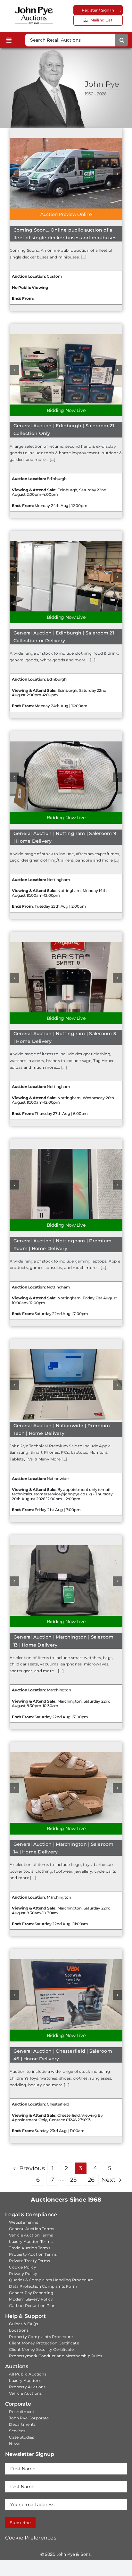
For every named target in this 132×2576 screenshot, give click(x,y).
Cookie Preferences (31, 2538)
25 (73, 2180)
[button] (14, 174)
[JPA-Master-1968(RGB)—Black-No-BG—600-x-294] (34, 6)
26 (91, 2180)
